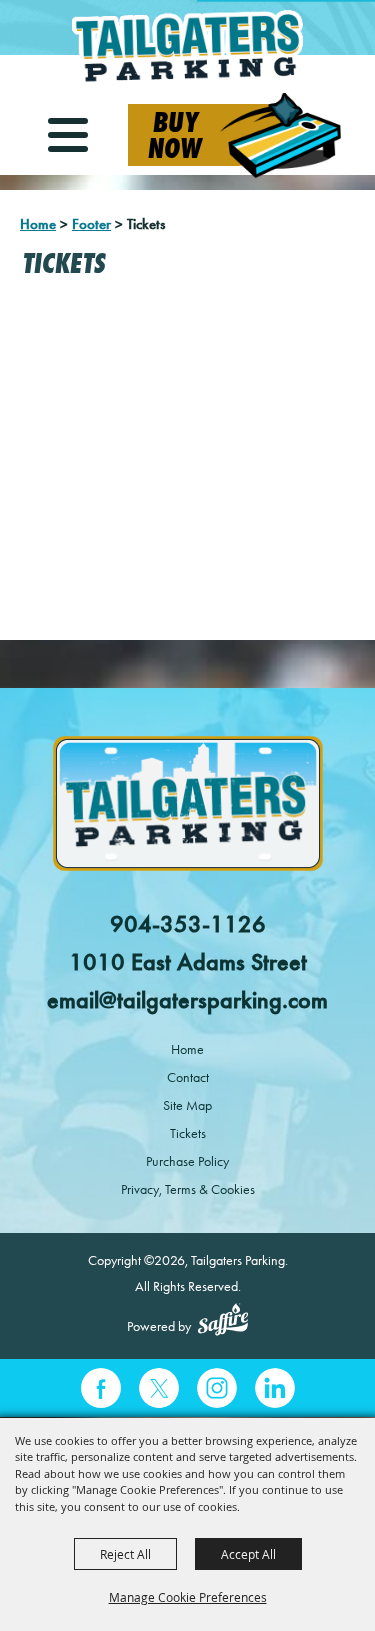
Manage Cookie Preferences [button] (188, 1597)
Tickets (188, 1133)
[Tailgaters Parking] (188, 47)
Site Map (187, 1105)
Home (38, 224)
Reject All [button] (125, 1554)
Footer (91, 224)
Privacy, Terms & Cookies (188, 1189)
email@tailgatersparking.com (187, 1000)
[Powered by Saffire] (223, 1322)
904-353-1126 (188, 924)
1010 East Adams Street (188, 962)
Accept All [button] (248, 1554)
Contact (188, 1077)
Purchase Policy (187, 1161)
